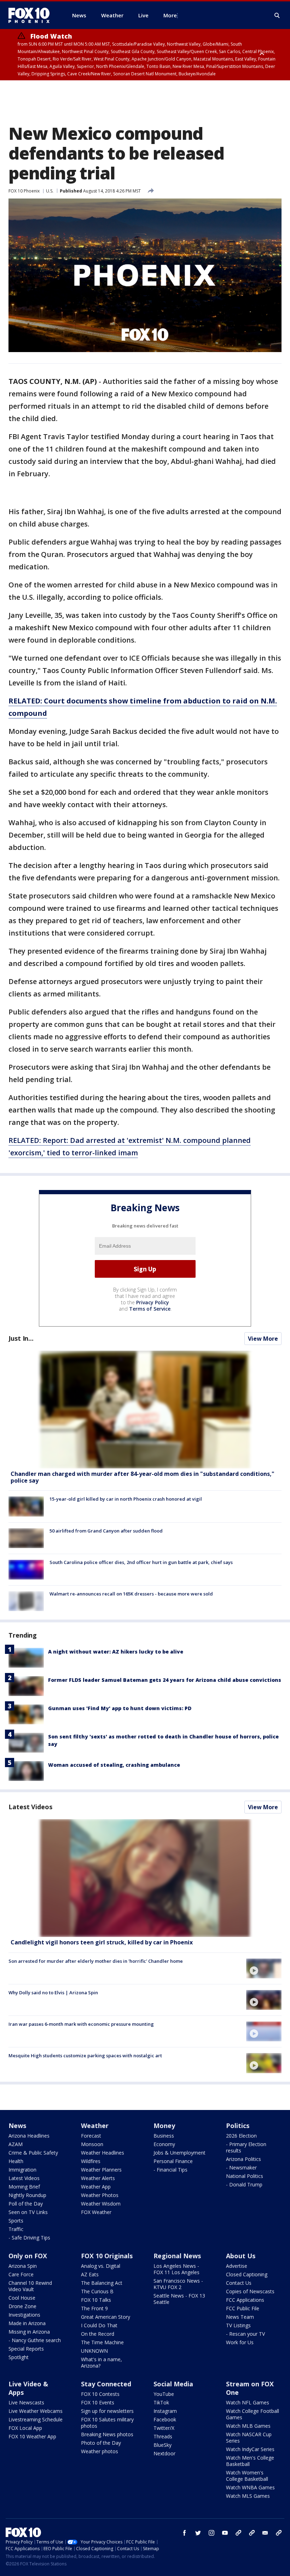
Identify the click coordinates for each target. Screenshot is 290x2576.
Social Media (173, 2384)
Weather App (96, 2187)
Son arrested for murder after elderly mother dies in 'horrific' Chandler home (96, 1961)
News (17, 2126)
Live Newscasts (26, 2402)
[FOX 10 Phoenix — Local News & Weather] (32, 15)
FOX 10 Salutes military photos (107, 2423)
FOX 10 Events (98, 2402)
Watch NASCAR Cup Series (249, 2437)
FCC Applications (245, 2300)
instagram (211, 2533)
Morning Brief (24, 2187)
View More (263, 1339)
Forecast (91, 2136)
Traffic (16, 2229)
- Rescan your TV (245, 2334)
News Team (240, 2317)
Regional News (177, 2256)
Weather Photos (100, 2195)
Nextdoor (164, 2453)
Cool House (22, 2298)
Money (164, 2126)
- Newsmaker (241, 2167)
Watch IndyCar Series (250, 2449)
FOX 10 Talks (96, 2300)
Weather (95, 2126)
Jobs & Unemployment (179, 2153)
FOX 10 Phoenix (24, 191)
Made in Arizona (27, 2323)
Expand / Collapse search (277, 16)
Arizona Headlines (29, 2136)
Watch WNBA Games (250, 2487)
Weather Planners (101, 2170)
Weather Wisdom (101, 2204)
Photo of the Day (101, 2443)
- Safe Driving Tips (29, 2238)
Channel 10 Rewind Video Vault (30, 2286)
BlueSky (163, 2445)
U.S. (50, 191)
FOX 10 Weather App (32, 2436)
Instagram (165, 2411)
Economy (164, 2144)
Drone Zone (22, 2306)
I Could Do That (99, 2325)
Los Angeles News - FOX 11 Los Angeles (176, 2269)
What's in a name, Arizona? (101, 2362)
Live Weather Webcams (36, 2411)
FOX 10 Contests (100, 2394)
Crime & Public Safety (33, 2153)
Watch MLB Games (248, 2426)
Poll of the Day (26, 2204)
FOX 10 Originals (107, 2256)
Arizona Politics (243, 2159)
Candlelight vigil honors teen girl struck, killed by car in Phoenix (102, 1942)
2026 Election (241, 2136)
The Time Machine (102, 2342)
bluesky (252, 2533)
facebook (185, 2533)
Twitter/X (164, 2428)
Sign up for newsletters (107, 2411)
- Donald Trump (244, 2184)
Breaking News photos (107, 2434)
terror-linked (94, 1153)
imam (127, 1153)
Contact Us (239, 2283)
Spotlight (19, 2357)
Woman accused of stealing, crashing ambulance (114, 1765)
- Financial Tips (170, 2170)
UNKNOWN (94, 2351)
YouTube (164, 2394)
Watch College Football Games (253, 2414)
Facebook (165, 2419)
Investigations (24, 2315)
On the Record (98, 2334)
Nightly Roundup (27, 2195)
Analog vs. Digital (101, 2266)
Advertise (237, 2266)
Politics (238, 2126)
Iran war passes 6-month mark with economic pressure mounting (81, 2024)
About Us (241, 2256)
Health (16, 2161)
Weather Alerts (98, 2178)
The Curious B (97, 2291)
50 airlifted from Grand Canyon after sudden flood (106, 1531)
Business (164, 2136)
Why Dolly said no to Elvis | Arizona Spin (53, 1993)
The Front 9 (94, 2308)
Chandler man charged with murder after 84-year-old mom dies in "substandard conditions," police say (143, 1477)
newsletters (279, 2533)
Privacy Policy (153, 1302)
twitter (198, 2533)
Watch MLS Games (248, 2496)
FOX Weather (96, 2212)
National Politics (245, 2176)
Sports (16, 2221)
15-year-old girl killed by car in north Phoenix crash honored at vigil (126, 1499)
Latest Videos (30, 1807)
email (265, 2533)
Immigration (22, 2170)
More (170, 15)
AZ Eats (90, 2274)
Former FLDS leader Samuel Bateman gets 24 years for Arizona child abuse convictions (165, 1680)
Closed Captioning (247, 2274)
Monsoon (92, 2144)
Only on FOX (28, 2256)
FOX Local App (25, 2428)
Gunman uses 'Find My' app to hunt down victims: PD (120, 1708)
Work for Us (240, 2342)
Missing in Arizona (29, 2332)
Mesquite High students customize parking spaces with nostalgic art (85, 2055)
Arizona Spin (23, 2266)
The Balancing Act (102, 2283)
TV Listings (238, 2325)
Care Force (21, 2274)
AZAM (16, 2144)
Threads (163, 2436)
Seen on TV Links (28, 2212)
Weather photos (100, 2451)
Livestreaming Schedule (36, 2419)
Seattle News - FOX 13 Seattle (179, 2299)
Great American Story (106, 2317)
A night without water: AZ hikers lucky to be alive (116, 1652)
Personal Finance (173, 2161)
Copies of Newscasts (250, 2291)
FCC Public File (243, 2308)
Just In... (21, 1338)
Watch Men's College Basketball (250, 2461)
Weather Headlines (103, 2153)
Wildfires (91, 2161)
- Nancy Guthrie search (35, 2340)
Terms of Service (150, 1309)
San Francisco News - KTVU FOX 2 (178, 2284)
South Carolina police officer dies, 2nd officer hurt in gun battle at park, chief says (141, 1562)
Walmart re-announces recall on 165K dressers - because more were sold (131, 1594)
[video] (145, 1878)
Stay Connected (106, 2384)
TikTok (161, 2402)
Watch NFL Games (248, 2402)
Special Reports (26, 2349)
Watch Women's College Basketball (247, 2476)
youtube (225, 2533)
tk (238, 2533)
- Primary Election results (246, 2147)
